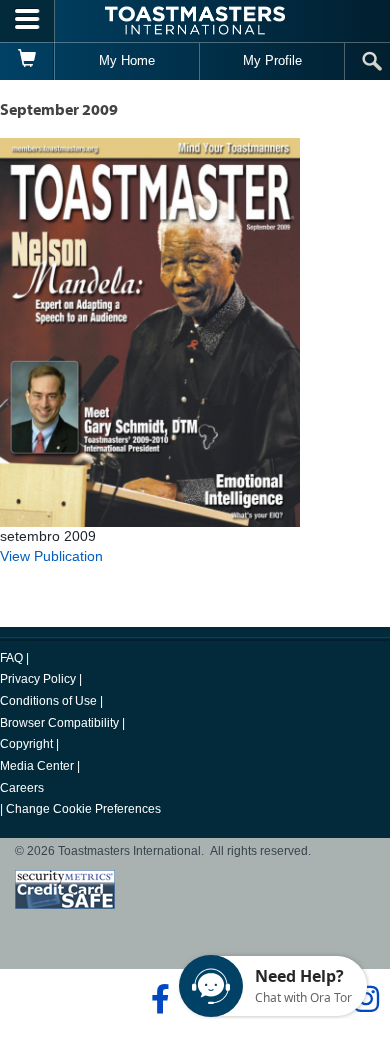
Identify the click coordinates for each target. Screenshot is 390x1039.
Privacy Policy (38, 679)
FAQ (11, 658)
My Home (127, 60)
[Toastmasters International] (195, 20)
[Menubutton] (27, 21)
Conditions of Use (48, 701)
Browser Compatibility (59, 723)
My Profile (272, 60)
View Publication (51, 556)
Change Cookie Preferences (83, 809)
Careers (22, 788)
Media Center (37, 766)
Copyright (26, 744)
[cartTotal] (27, 61)
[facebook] (157, 999)
